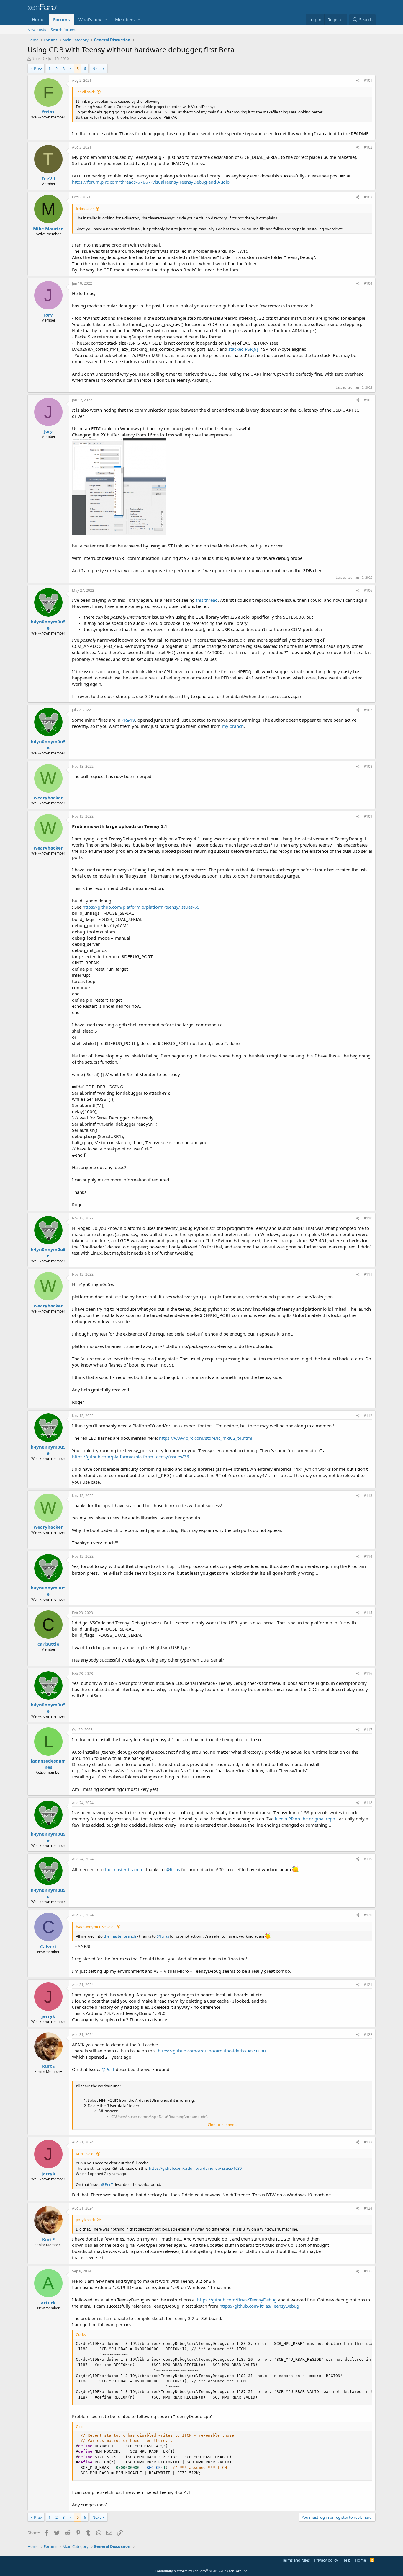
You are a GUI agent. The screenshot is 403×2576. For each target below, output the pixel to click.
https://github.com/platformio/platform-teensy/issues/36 (131, 1457)
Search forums (63, 30)
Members (125, 19)
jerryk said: (85, 2220)
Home (38, 19)
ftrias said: (85, 209)
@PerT (108, 2069)
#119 (368, 1859)
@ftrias (173, 1869)
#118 (368, 1803)
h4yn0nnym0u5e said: (95, 1927)
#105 (368, 400)
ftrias (36, 58)
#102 (368, 147)
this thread (207, 600)
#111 (368, 1274)
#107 (368, 710)
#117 (368, 1730)
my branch (233, 726)
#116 (368, 1673)
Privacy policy (326, 2560)
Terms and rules (296, 2560)
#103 (368, 197)
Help (346, 2560)
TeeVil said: (85, 92)
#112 (368, 1416)
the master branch (123, 1869)
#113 (368, 1496)
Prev (38, 69)
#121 (368, 1985)
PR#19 (128, 720)
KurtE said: (85, 2154)
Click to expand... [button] (222, 2125)
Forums (61, 19)
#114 (368, 1556)
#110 (368, 1218)
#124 (368, 2208)
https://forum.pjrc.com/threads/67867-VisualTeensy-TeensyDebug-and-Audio (151, 182)
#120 (368, 1915)
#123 (368, 2142)
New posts (37, 30)
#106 (368, 590)
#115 (368, 1613)
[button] (107, 20)
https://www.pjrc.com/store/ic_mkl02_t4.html (206, 1438)
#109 (368, 816)
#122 (368, 2035)
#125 (368, 2271)
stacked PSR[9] (243, 349)
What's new (90, 19)
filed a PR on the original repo (305, 1819)
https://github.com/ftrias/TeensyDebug (237, 2300)
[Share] (358, 81)
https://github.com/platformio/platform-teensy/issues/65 (141, 907)
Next (97, 69)
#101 (368, 80)
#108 (368, 766)
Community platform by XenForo (202, 2571)
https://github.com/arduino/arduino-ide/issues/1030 (212, 2051)
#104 (368, 283)
